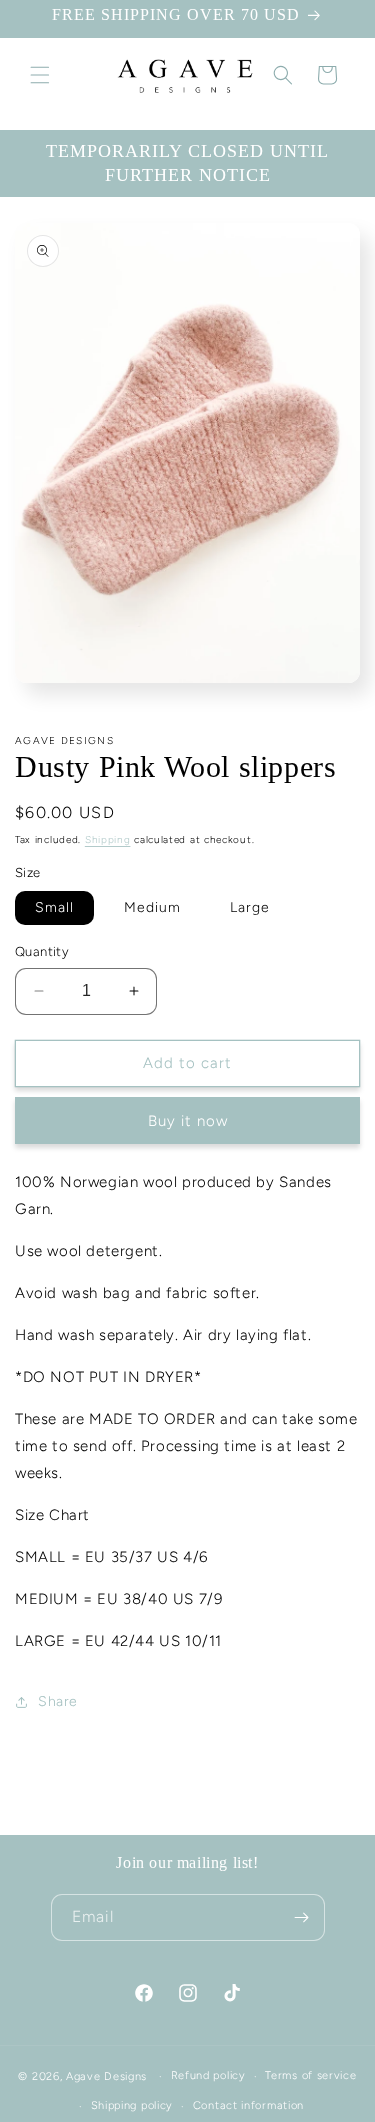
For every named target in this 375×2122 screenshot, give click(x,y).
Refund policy (208, 2075)
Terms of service (310, 2075)
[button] (40, 75)
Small (54, 907)
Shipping (108, 839)
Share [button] (58, 1701)
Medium (152, 907)
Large (250, 907)
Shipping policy (132, 2105)
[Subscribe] (302, 1917)
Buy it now (188, 1121)
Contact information (248, 2105)
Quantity (42, 951)
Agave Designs (106, 2076)
